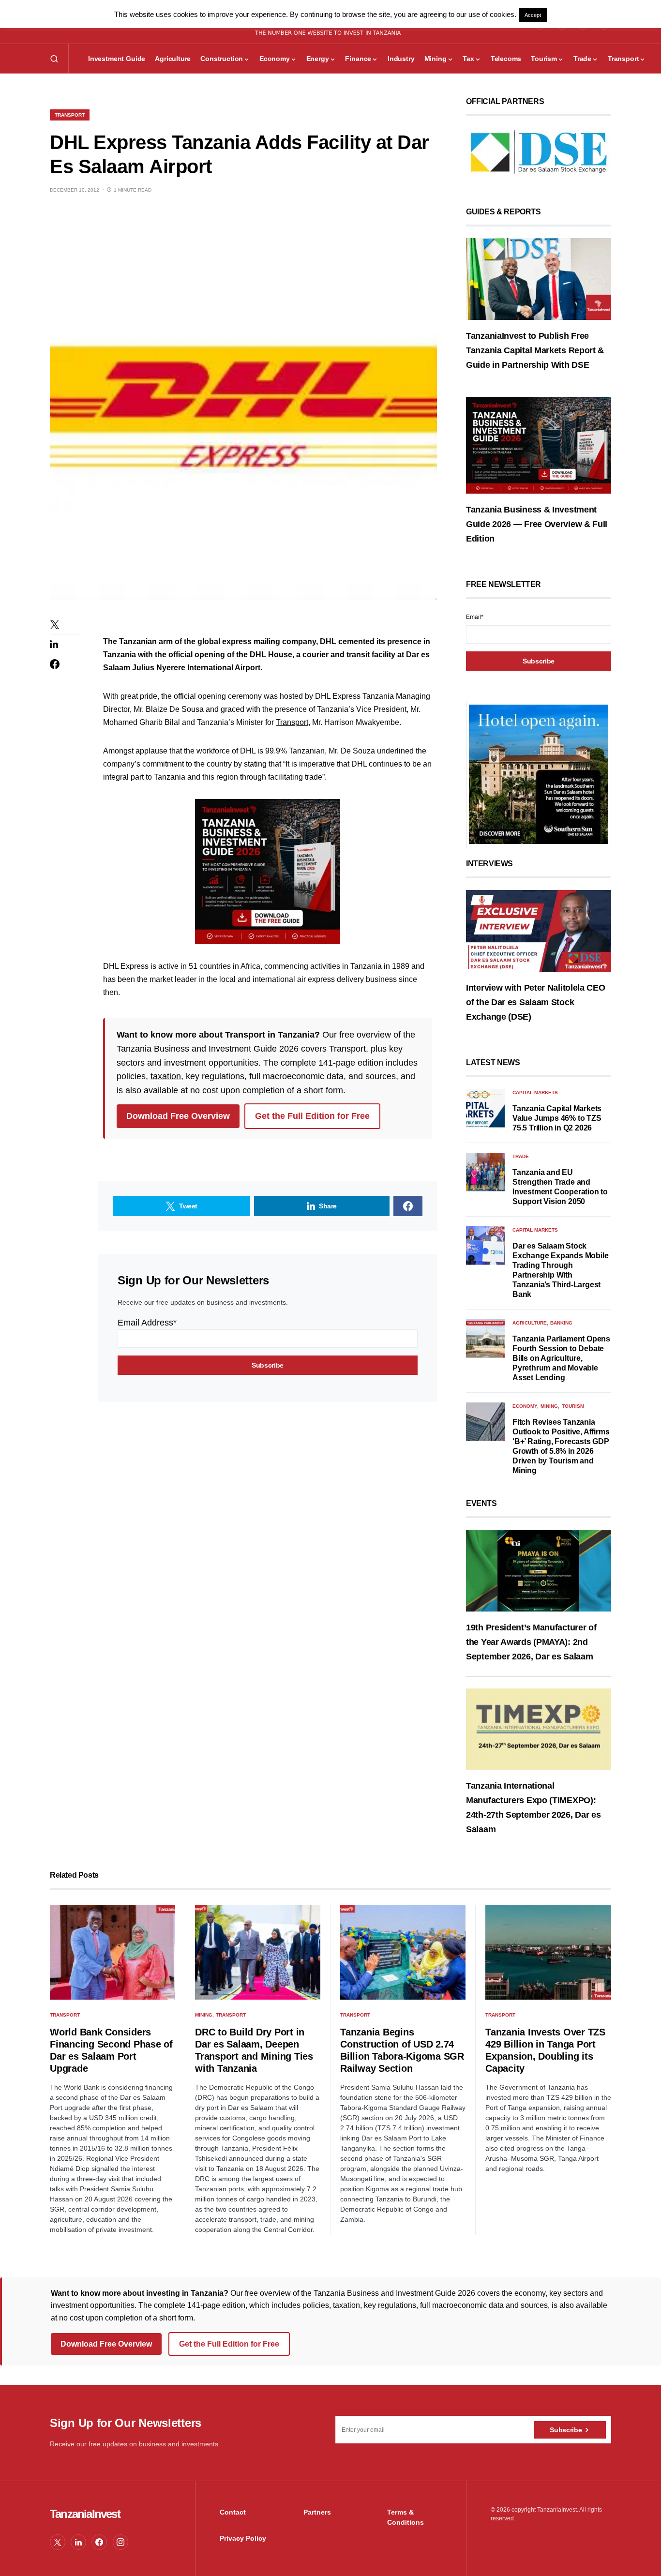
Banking (561, 1323)
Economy (525, 1406)
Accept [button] (533, 15)
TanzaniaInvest (85, 2514)
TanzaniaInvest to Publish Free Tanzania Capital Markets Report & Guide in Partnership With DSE (535, 350)
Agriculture (530, 1323)
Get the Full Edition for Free (312, 1116)
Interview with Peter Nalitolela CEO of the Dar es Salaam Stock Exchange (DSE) (536, 1002)
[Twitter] (58, 2542)
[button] (54, 59)
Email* (475, 617)
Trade (521, 1156)
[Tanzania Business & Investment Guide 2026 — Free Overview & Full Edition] (539, 445)
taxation (166, 1076)
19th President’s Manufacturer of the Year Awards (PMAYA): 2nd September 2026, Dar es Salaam (531, 1642)
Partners (317, 2512)
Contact (233, 2512)
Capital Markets (535, 1092)
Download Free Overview (178, 1116)
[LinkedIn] (78, 2542)
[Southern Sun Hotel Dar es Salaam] (539, 774)
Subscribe (566, 2430)
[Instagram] (120, 2542)
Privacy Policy (243, 2538)
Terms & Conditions (406, 2517)
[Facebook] (99, 2542)
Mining (549, 1406)
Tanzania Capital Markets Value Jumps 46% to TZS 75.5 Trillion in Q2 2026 (557, 1118)
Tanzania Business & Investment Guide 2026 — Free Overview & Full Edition (537, 524)
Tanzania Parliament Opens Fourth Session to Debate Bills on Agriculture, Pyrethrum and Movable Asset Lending (561, 1358)
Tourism (573, 1406)
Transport (70, 115)
